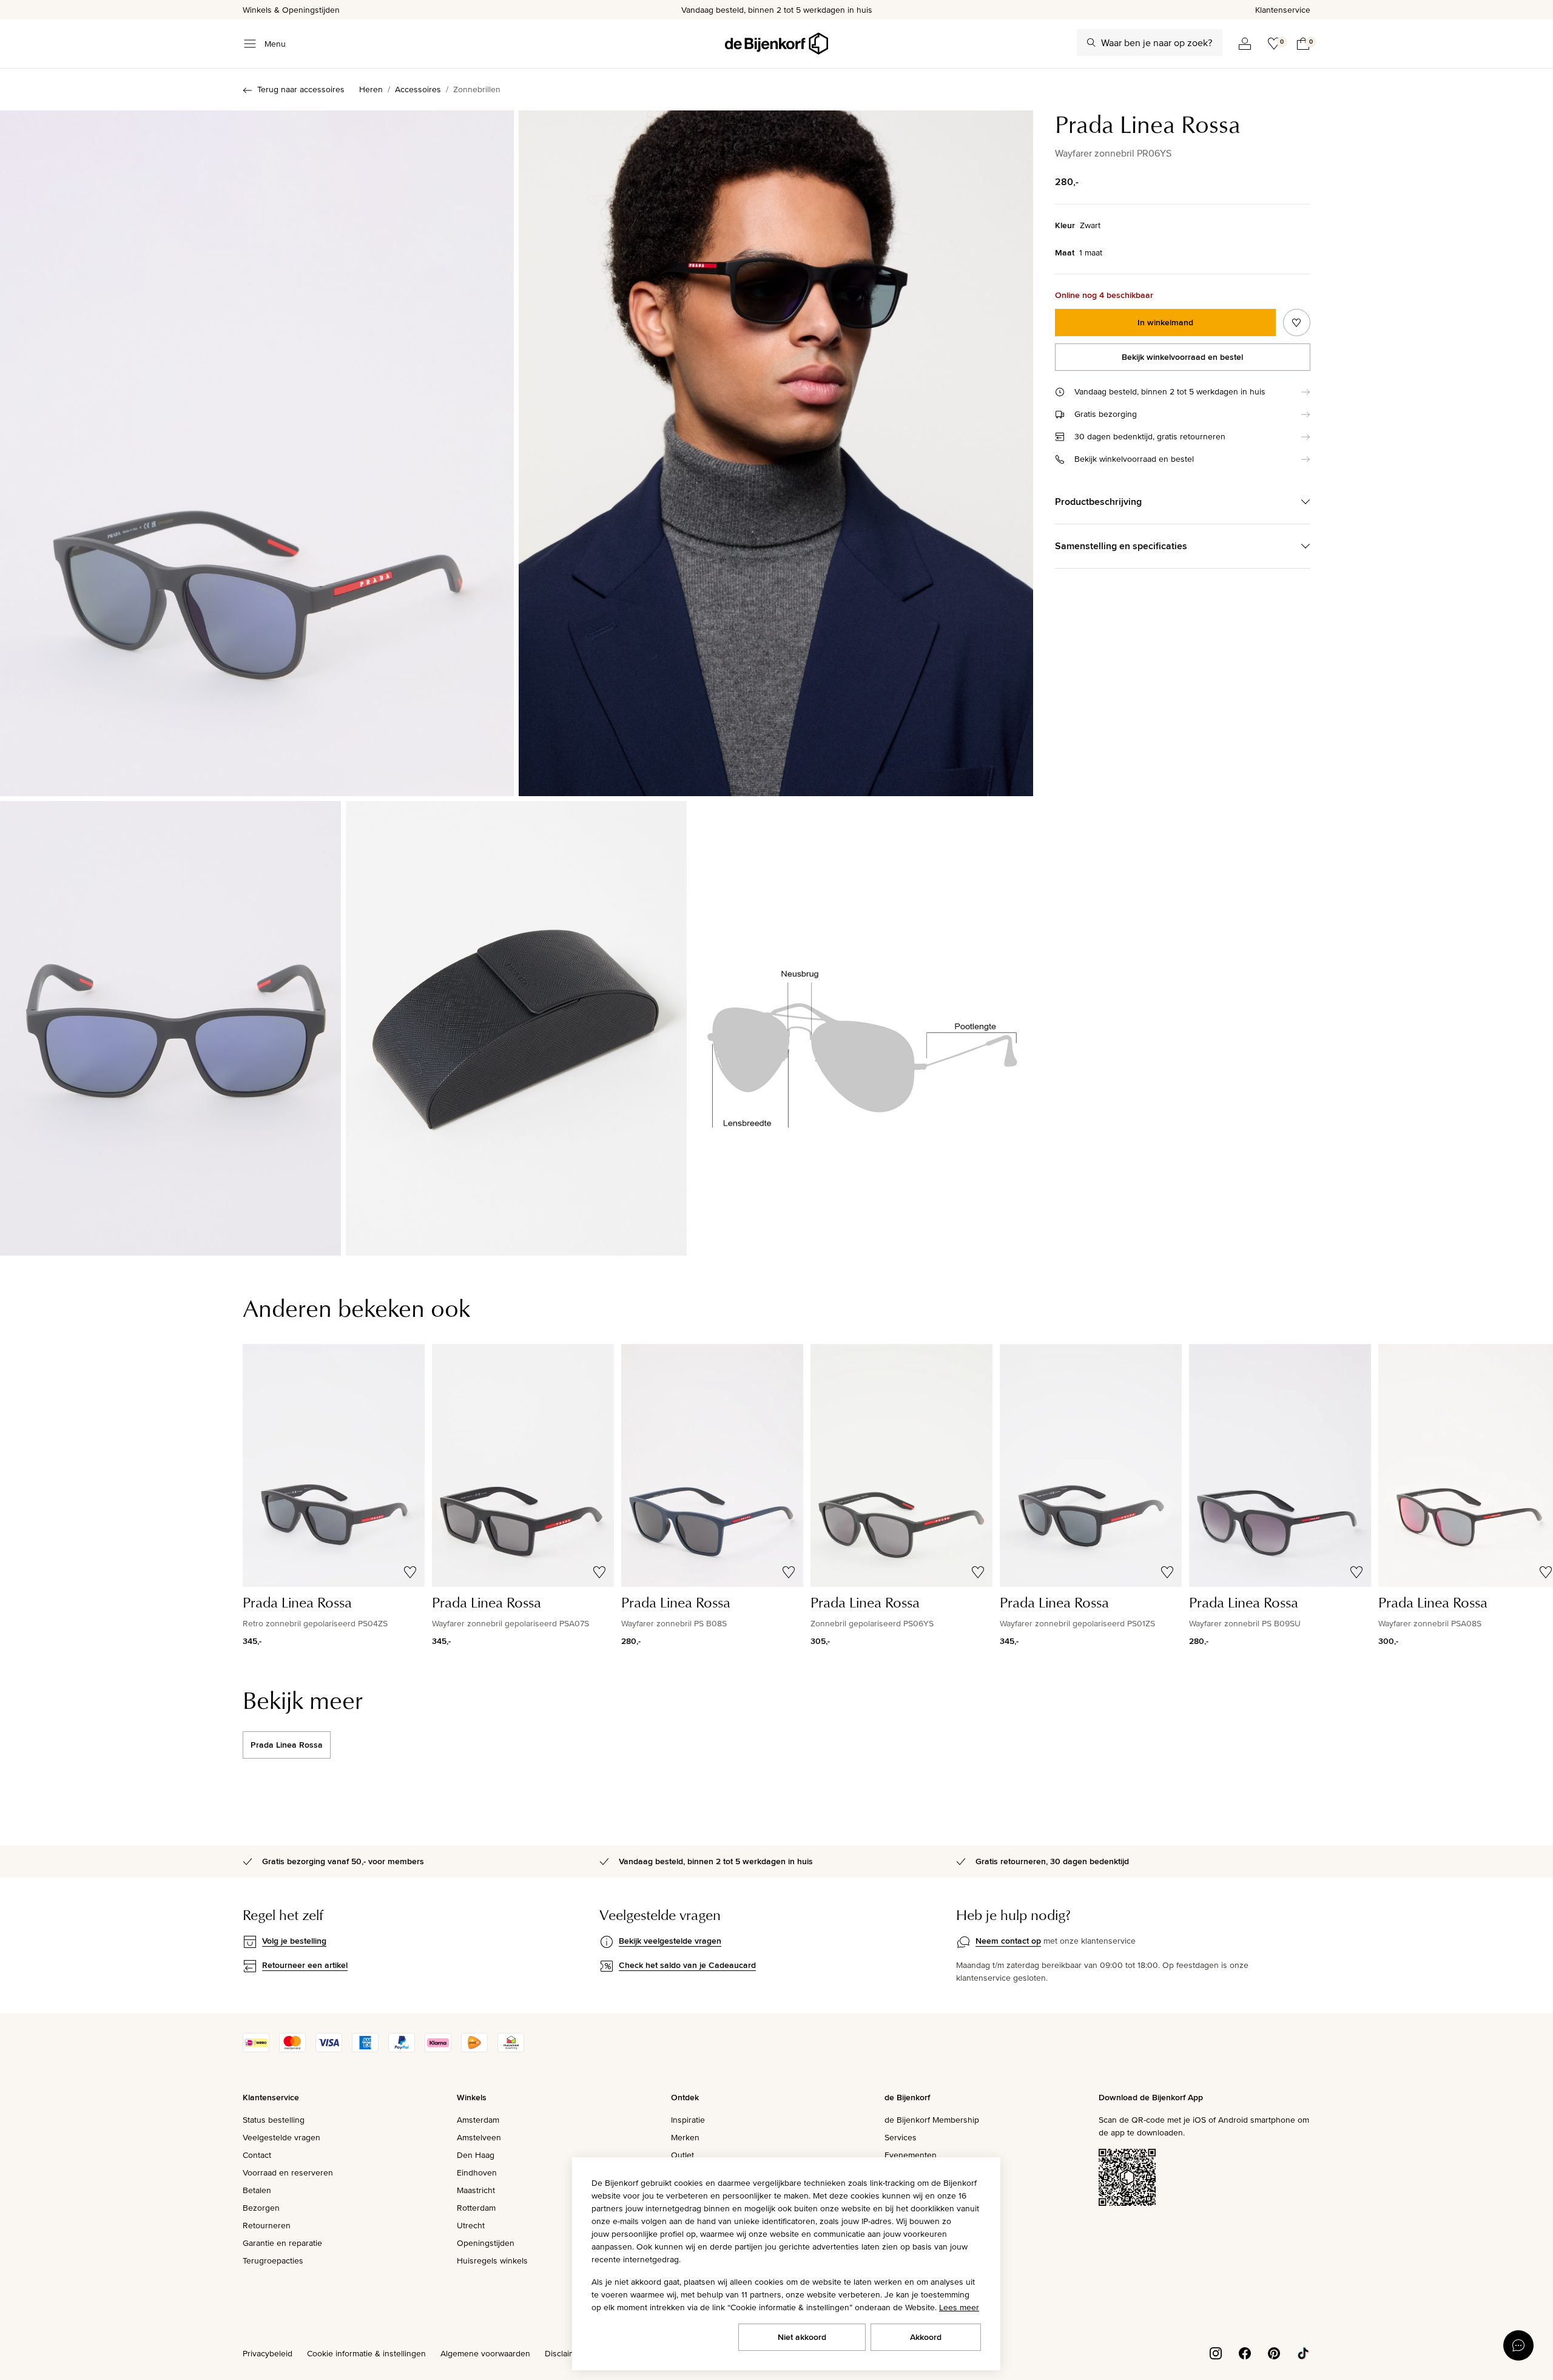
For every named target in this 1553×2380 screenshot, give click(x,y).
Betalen (257, 2190)
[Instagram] (1216, 2353)
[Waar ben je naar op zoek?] (1091, 42)
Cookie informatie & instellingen (366, 2353)
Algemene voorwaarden (485, 2353)
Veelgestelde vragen (281, 2137)
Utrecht (471, 2225)
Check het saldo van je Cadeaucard (687, 1965)
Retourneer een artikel (305, 1965)
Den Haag (476, 2155)
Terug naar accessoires (301, 89)
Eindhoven (477, 2172)
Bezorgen (261, 2208)
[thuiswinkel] (511, 2049)
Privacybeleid (268, 2353)
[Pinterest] (1274, 2353)
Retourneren (267, 2225)
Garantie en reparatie (282, 2243)
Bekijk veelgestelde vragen (670, 1941)
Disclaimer (564, 2353)
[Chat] (1518, 2345)
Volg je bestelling (294, 1941)
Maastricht (476, 2190)
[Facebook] (1245, 2353)
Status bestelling (274, 2120)
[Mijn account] (1245, 44)
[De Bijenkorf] (776, 44)
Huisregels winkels (492, 2260)
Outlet (682, 2155)
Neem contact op (1008, 1941)
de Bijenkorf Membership (932, 2120)
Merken (685, 2137)
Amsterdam (478, 2120)
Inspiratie (688, 2120)
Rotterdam (476, 2208)
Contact (257, 2155)
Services (901, 2137)
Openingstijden (486, 2243)
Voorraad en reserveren (288, 2172)
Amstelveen (479, 2137)
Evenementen (911, 2155)
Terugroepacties (273, 2260)
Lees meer (959, 2307)
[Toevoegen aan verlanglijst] (1297, 323)
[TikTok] (1303, 2353)
